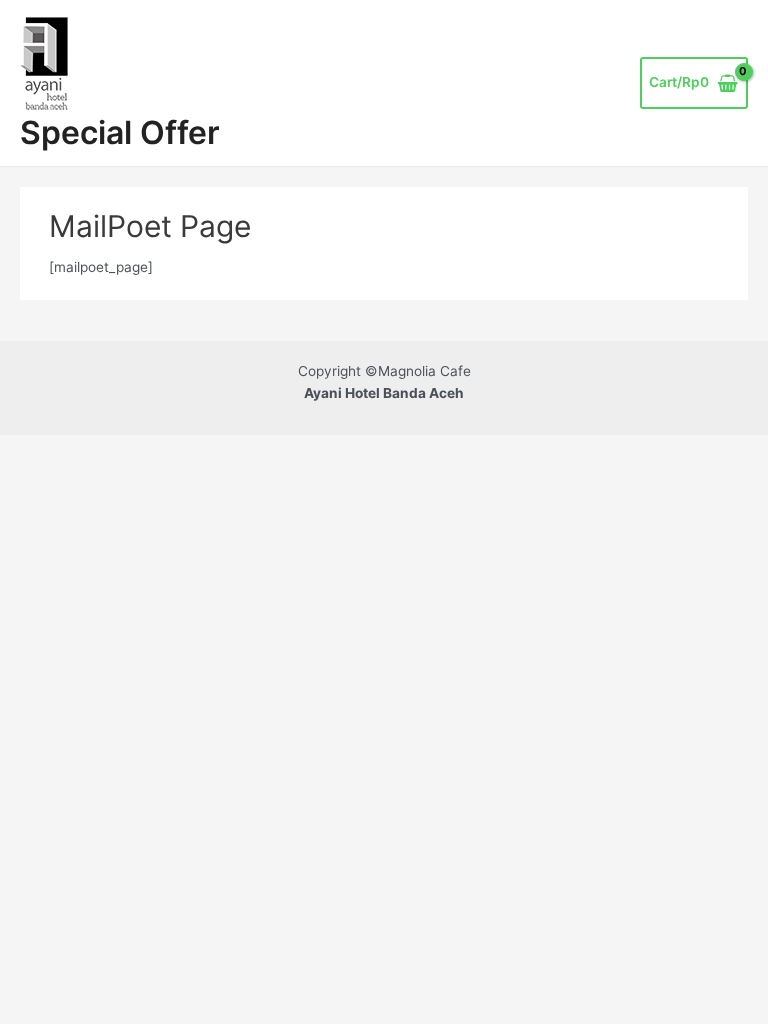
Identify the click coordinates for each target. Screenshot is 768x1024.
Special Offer (120, 132)
